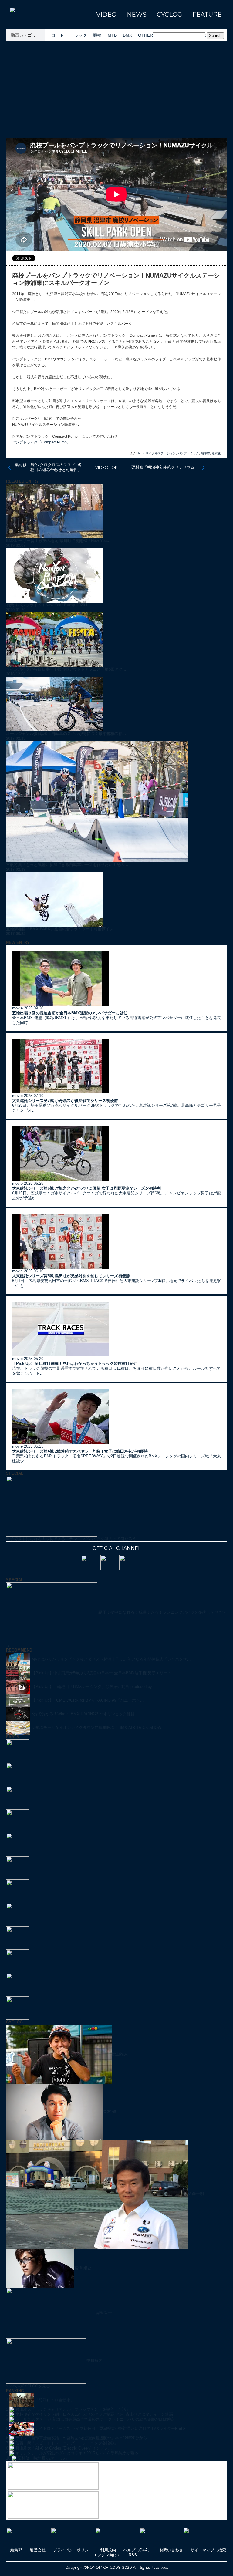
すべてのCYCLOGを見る (28, 2386)
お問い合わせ (171, 2550)
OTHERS (147, 35)
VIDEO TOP (106, 467)
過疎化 (216, 453)
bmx (141, 453)
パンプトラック (188, 453)
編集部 (16, 2550)
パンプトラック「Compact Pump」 (41, 442)
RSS (133, 2555)
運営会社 (38, 2550)
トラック (79, 35)
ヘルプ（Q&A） (138, 2550)
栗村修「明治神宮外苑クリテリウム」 (165, 467)
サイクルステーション (161, 453)
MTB (112, 35)
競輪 (97, 35)
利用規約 (108, 2550)
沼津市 (205, 453)
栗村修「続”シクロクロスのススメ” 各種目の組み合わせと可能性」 (48, 467)
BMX (127, 35)
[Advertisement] (116, 89)
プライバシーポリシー (73, 2550)
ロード (58, 35)
